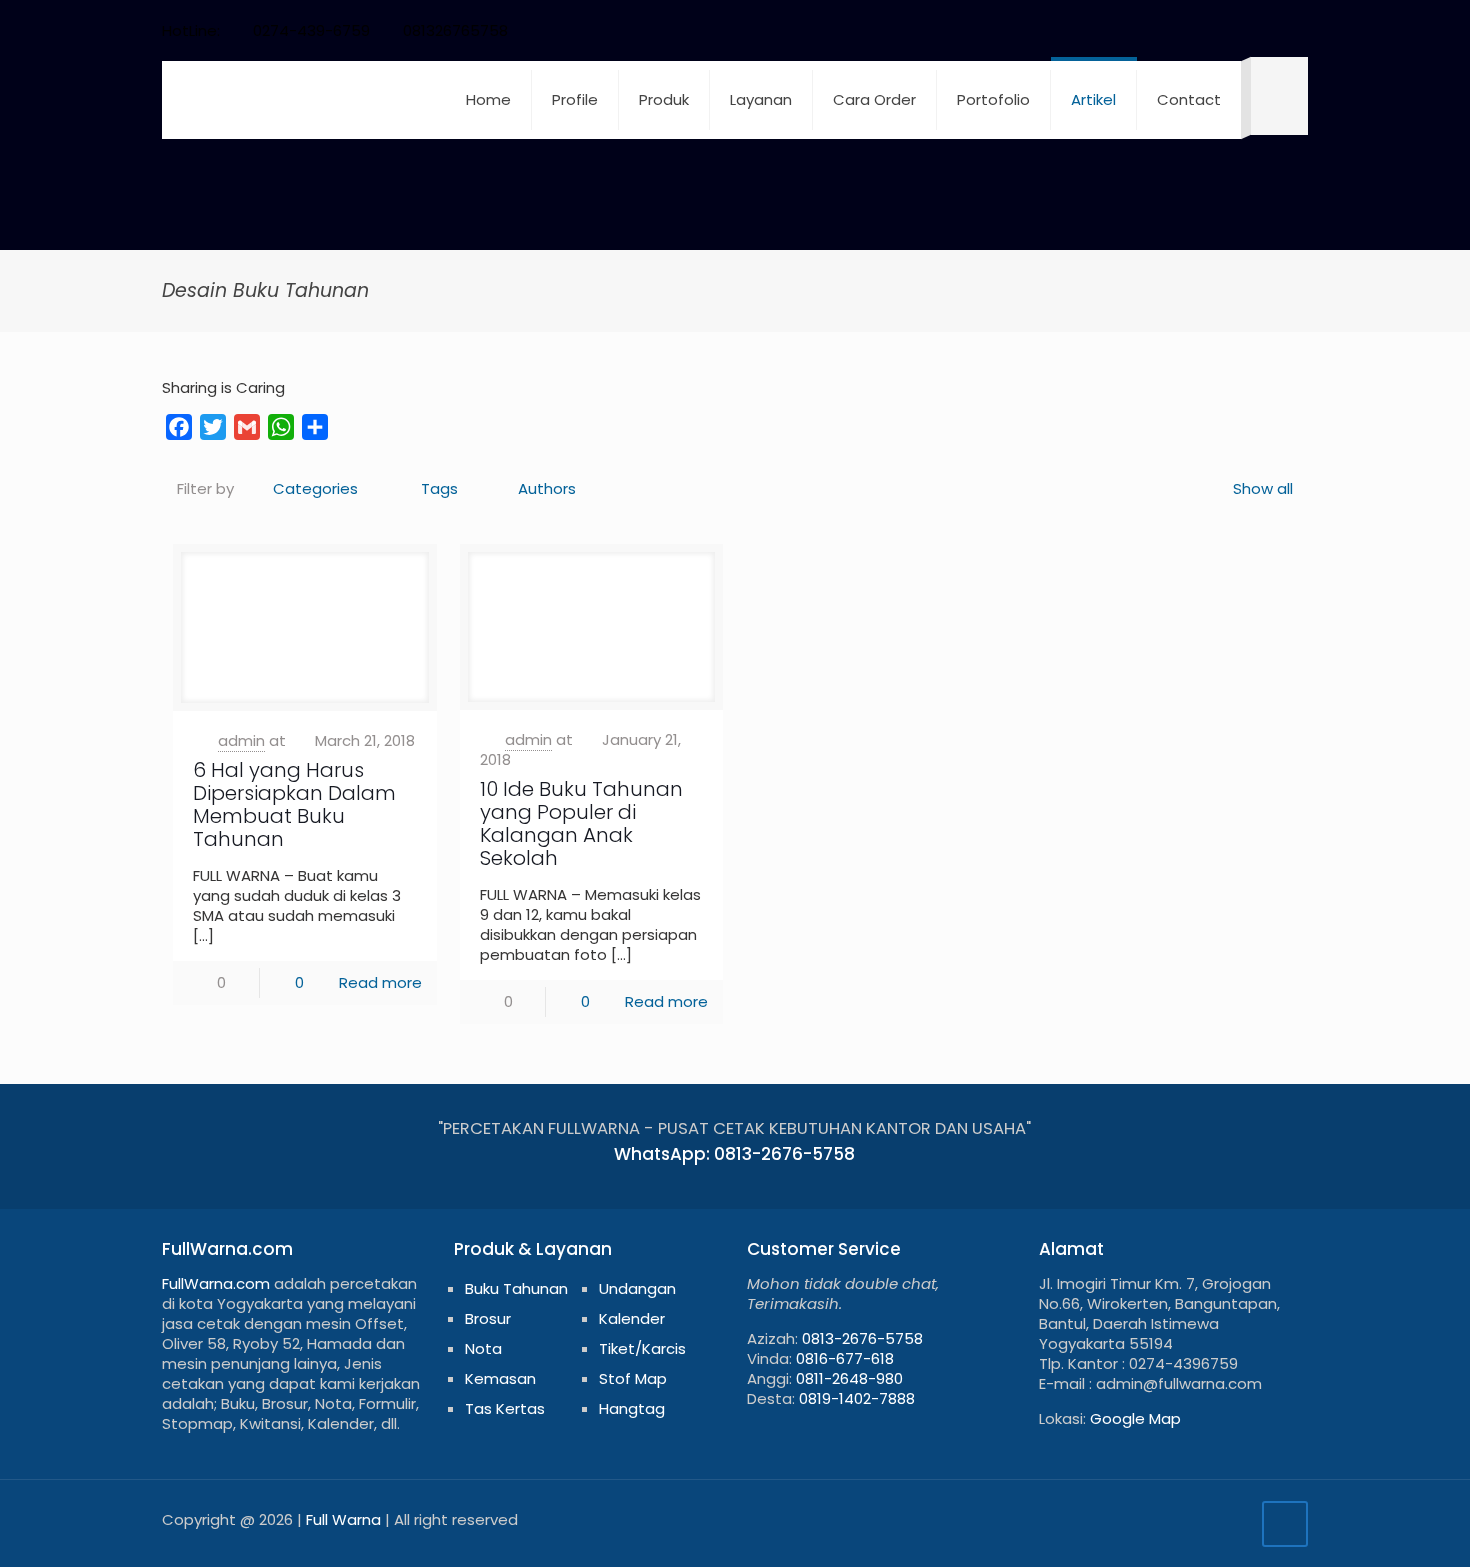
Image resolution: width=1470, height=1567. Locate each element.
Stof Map (633, 1378)
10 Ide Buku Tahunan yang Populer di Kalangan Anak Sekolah (581, 823)
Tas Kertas (505, 1408)
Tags (439, 488)
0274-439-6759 (311, 30)
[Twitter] (1162, 30)
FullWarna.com (216, 1283)
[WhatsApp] (1108, 30)
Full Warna (343, 1519)
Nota (483, 1348)
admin (241, 740)
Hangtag (632, 1408)
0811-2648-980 (849, 1378)
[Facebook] (1135, 30)
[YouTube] (1189, 30)
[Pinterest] (1216, 30)
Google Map (1135, 1418)
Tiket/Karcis (642, 1348)
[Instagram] (1243, 30)
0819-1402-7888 (857, 1398)
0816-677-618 (845, 1358)
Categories (315, 488)
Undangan (637, 1288)
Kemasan (500, 1378)
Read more (380, 982)
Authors (547, 488)
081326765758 (455, 30)
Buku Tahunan (516, 1288)
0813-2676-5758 (862, 1338)
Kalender (632, 1318)
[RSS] (1270, 30)
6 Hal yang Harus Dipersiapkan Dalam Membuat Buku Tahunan (294, 804)
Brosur (488, 1318)
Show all (1263, 488)
